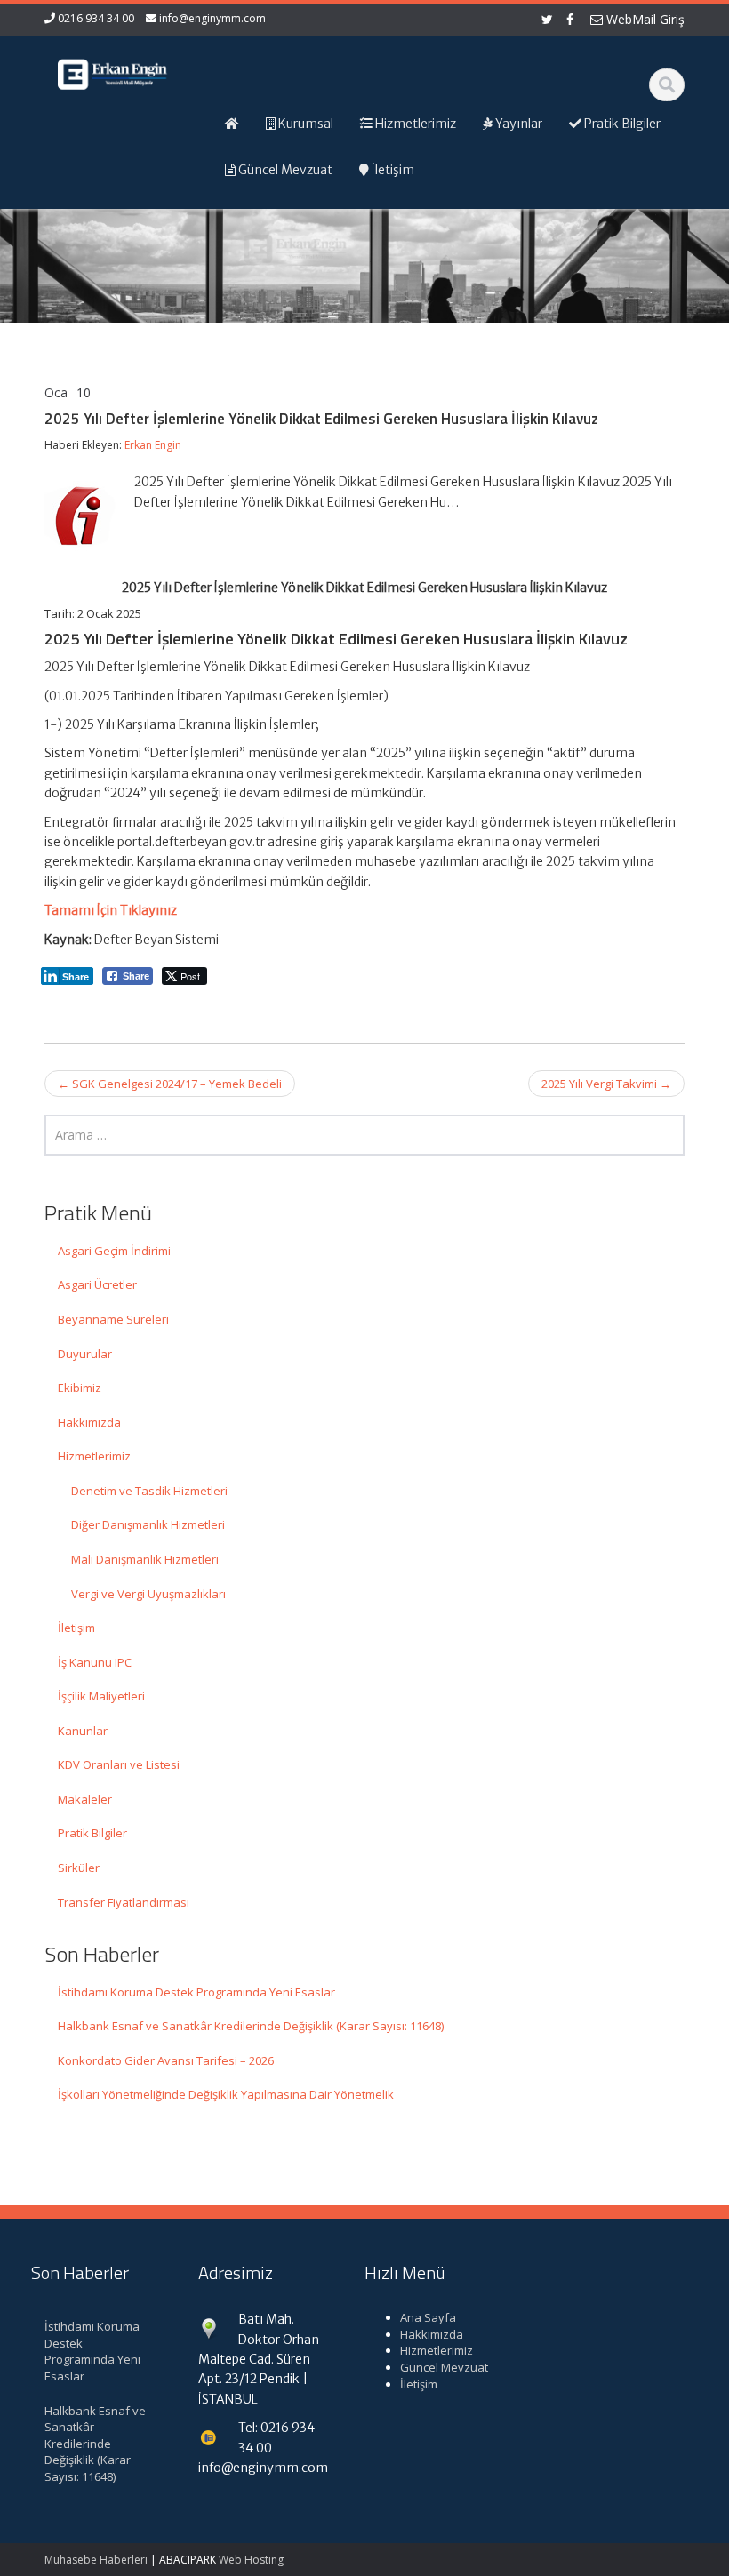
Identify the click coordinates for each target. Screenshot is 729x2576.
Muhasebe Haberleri (96, 2560)
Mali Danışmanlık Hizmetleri (145, 1559)
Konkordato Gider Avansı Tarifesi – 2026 (166, 2060)
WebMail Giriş (644, 19)
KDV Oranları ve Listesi (119, 1764)
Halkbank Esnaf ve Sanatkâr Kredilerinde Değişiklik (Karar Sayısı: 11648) (251, 2026)
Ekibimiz (80, 1388)
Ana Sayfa (428, 2317)
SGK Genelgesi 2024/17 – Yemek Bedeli (170, 1084)
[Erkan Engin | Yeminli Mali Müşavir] (114, 71)
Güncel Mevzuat (444, 2367)
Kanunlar (83, 1731)
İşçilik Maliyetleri (101, 1696)
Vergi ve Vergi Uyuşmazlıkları (148, 1594)
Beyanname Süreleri (113, 1319)
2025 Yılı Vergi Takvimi (606, 1084)
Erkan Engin (153, 445)
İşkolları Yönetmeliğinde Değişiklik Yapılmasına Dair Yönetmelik (226, 2094)
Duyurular (85, 1354)
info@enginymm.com (212, 18)
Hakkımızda (89, 1422)
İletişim (76, 1628)
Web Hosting (251, 2560)
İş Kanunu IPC (95, 1662)
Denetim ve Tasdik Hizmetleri (149, 1491)
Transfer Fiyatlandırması (124, 1902)
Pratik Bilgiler (92, 1833)
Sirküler (79, 1868)
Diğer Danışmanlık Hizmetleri (148, 1524)
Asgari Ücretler (97, 1284)
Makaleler (85, 1799)
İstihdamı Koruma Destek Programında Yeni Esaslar (196, 1992)
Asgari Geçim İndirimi (114, 1251)
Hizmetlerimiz (94, 1456)
